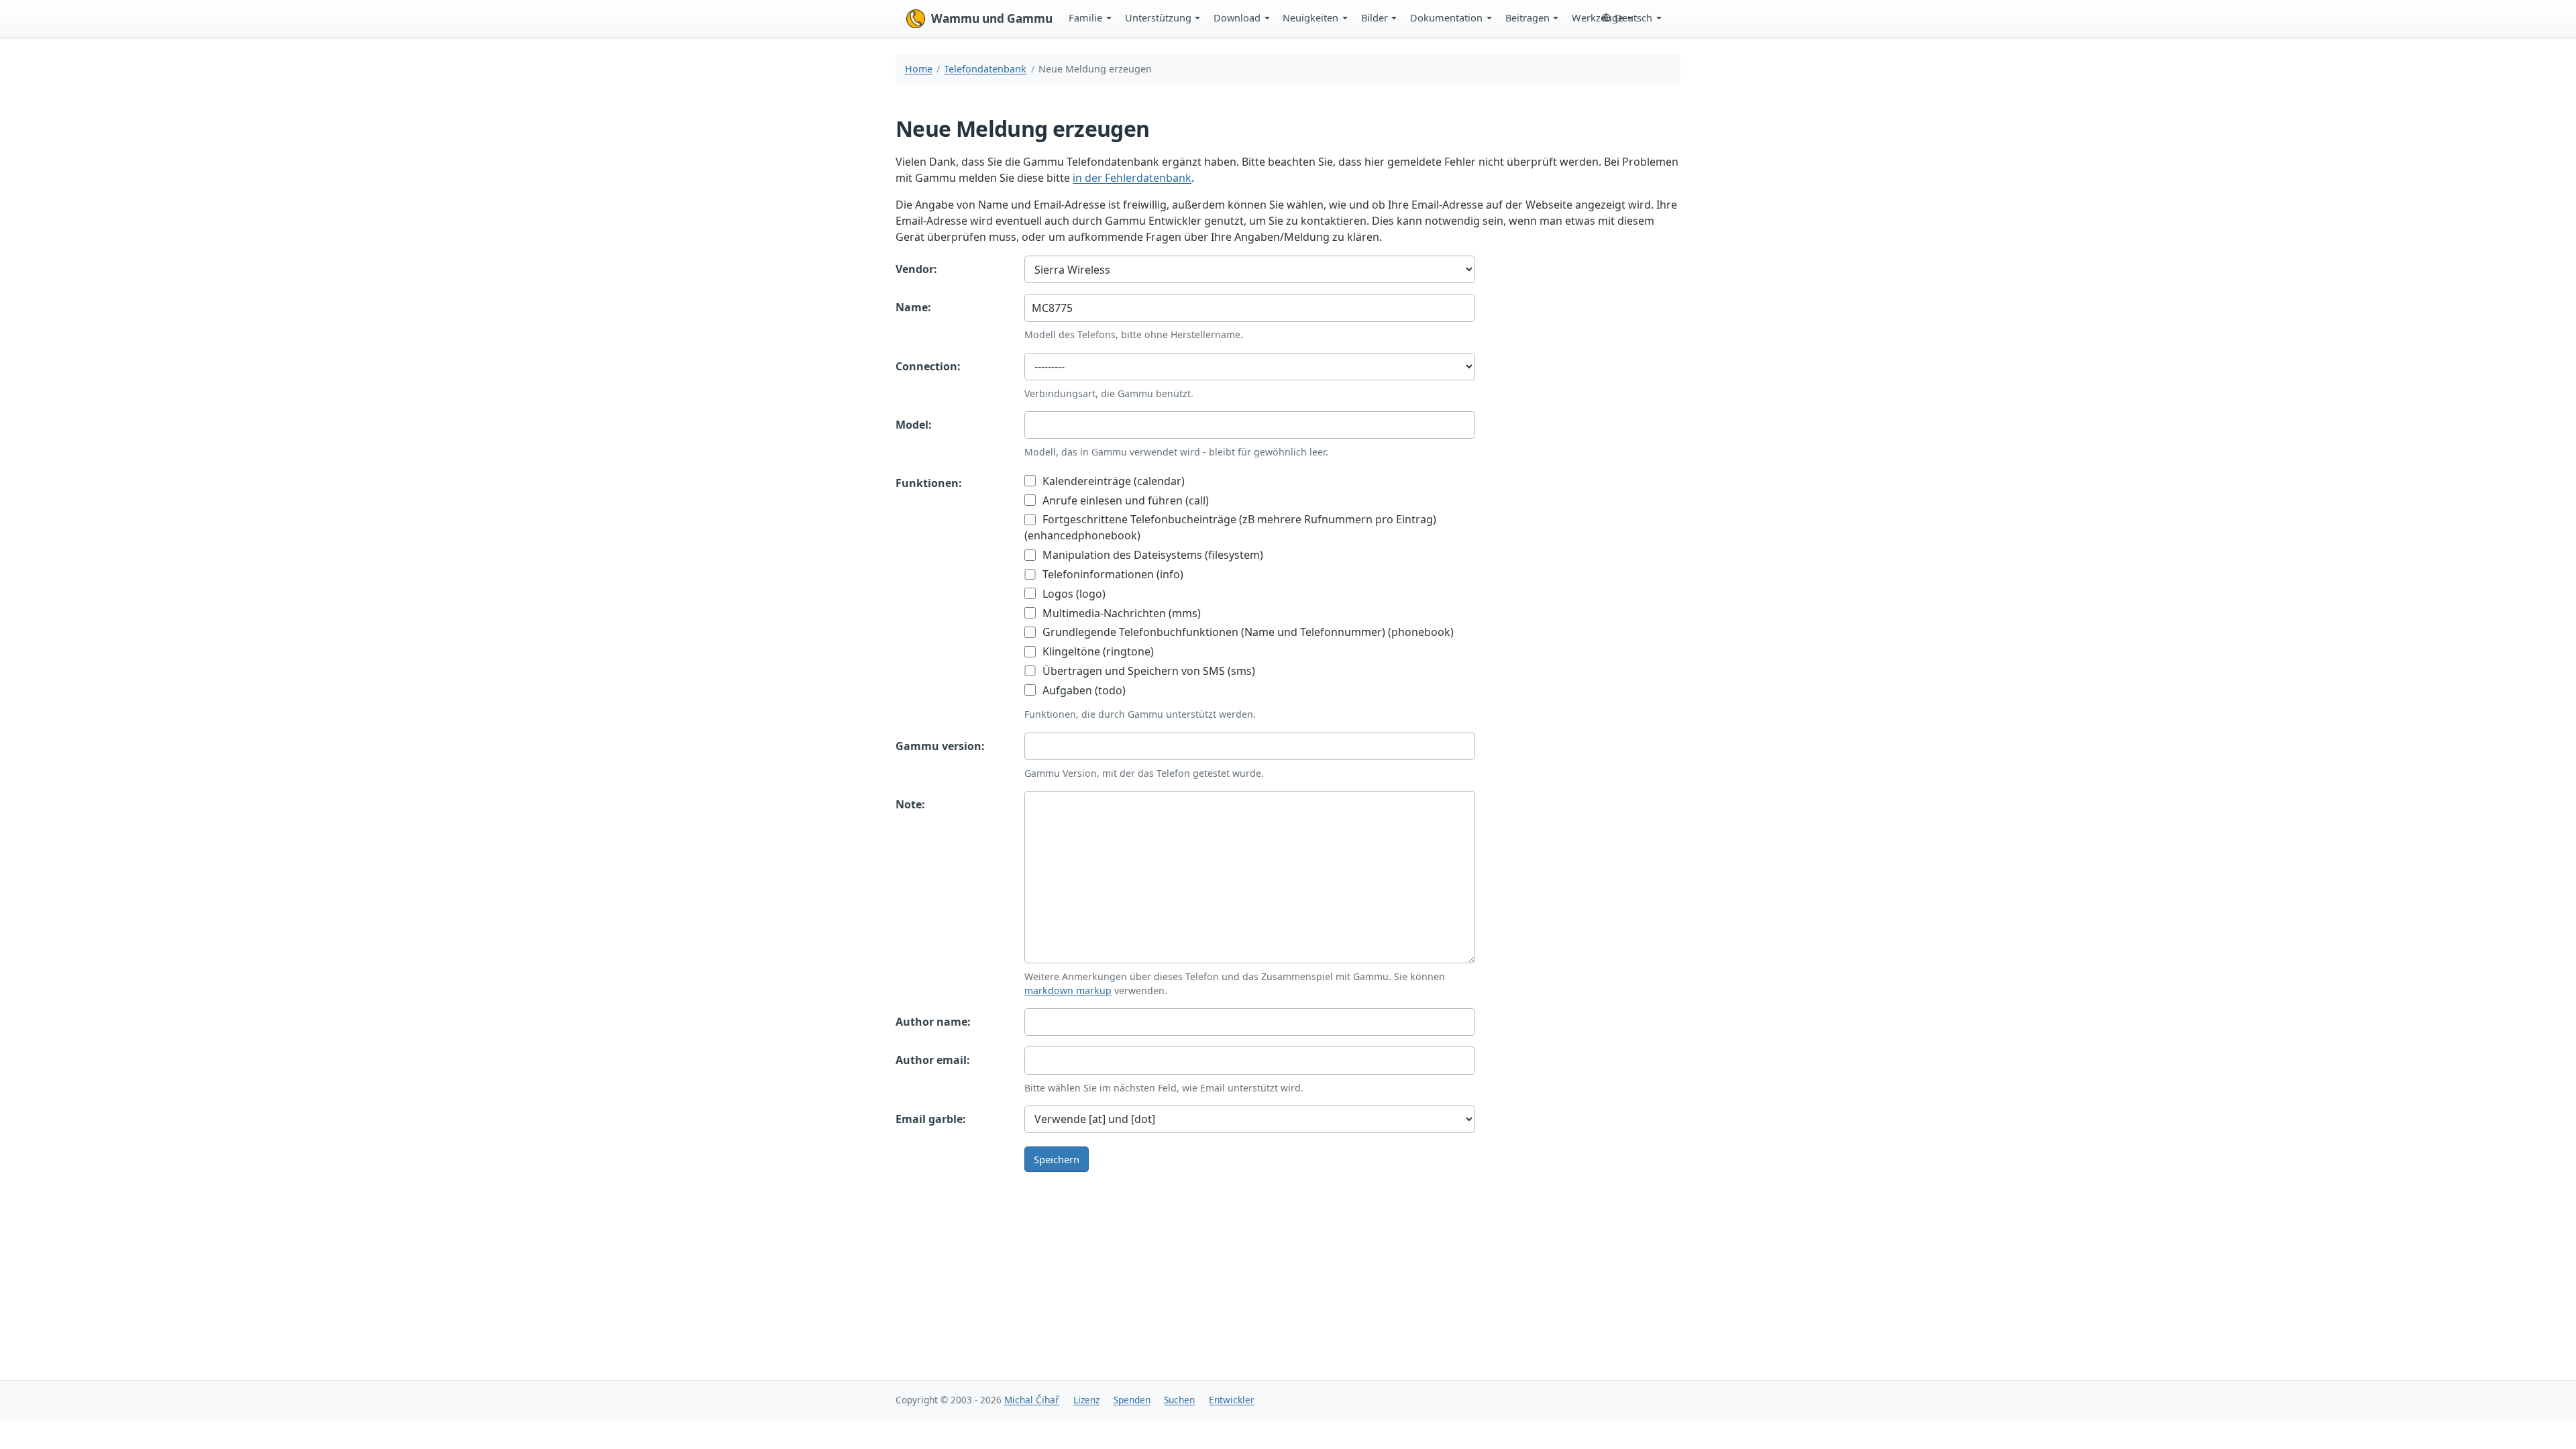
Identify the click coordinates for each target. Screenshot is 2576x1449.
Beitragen (1527, 17)
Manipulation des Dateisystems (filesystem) (1151, 555)
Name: (913, 307)
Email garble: (931, 1119)
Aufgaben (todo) (1083, 690)
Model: (914, 425)
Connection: (928, 366)
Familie (1085, 17)
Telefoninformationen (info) (1112, 574)
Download (1237, 17)
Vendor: (916, 269)
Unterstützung (1158, 17)
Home (919, 69)
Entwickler (1232, 1400)
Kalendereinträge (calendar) (1112, 481)
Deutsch (1633, 17)
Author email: (933, 1060)
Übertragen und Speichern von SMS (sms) (1147, 671)
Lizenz (1086, 1400)
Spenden (1132, 1400)
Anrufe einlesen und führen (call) (1124, 500)
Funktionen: (929, 483)
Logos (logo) (1073, 594)
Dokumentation (1446, 17)
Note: (910, 804)
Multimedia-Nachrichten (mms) (1120, 613)
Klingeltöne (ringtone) (1097, 651)
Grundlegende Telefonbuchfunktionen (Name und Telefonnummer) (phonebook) (1247, 632)
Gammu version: (940, 746)
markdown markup (1068, 990)
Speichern (1057, 1159)
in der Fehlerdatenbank (1132, 178)
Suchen (1179, 1400)
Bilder (1375, 17)
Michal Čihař (1032, 1400)
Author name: (933, 1022)
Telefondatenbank (985, 69)
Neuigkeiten (1310, 17)
